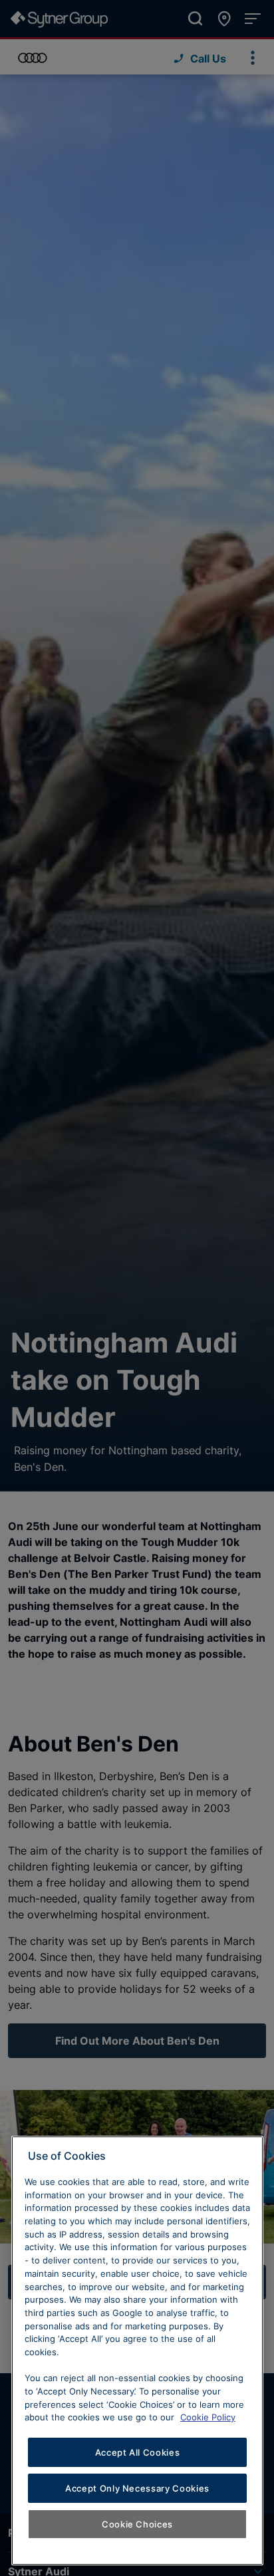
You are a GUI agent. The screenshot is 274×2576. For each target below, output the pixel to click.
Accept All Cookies (138, 2452)
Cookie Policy (208, 2417)
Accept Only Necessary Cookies (137, 2488)
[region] (137, 2351)
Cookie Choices (137, 2524)
